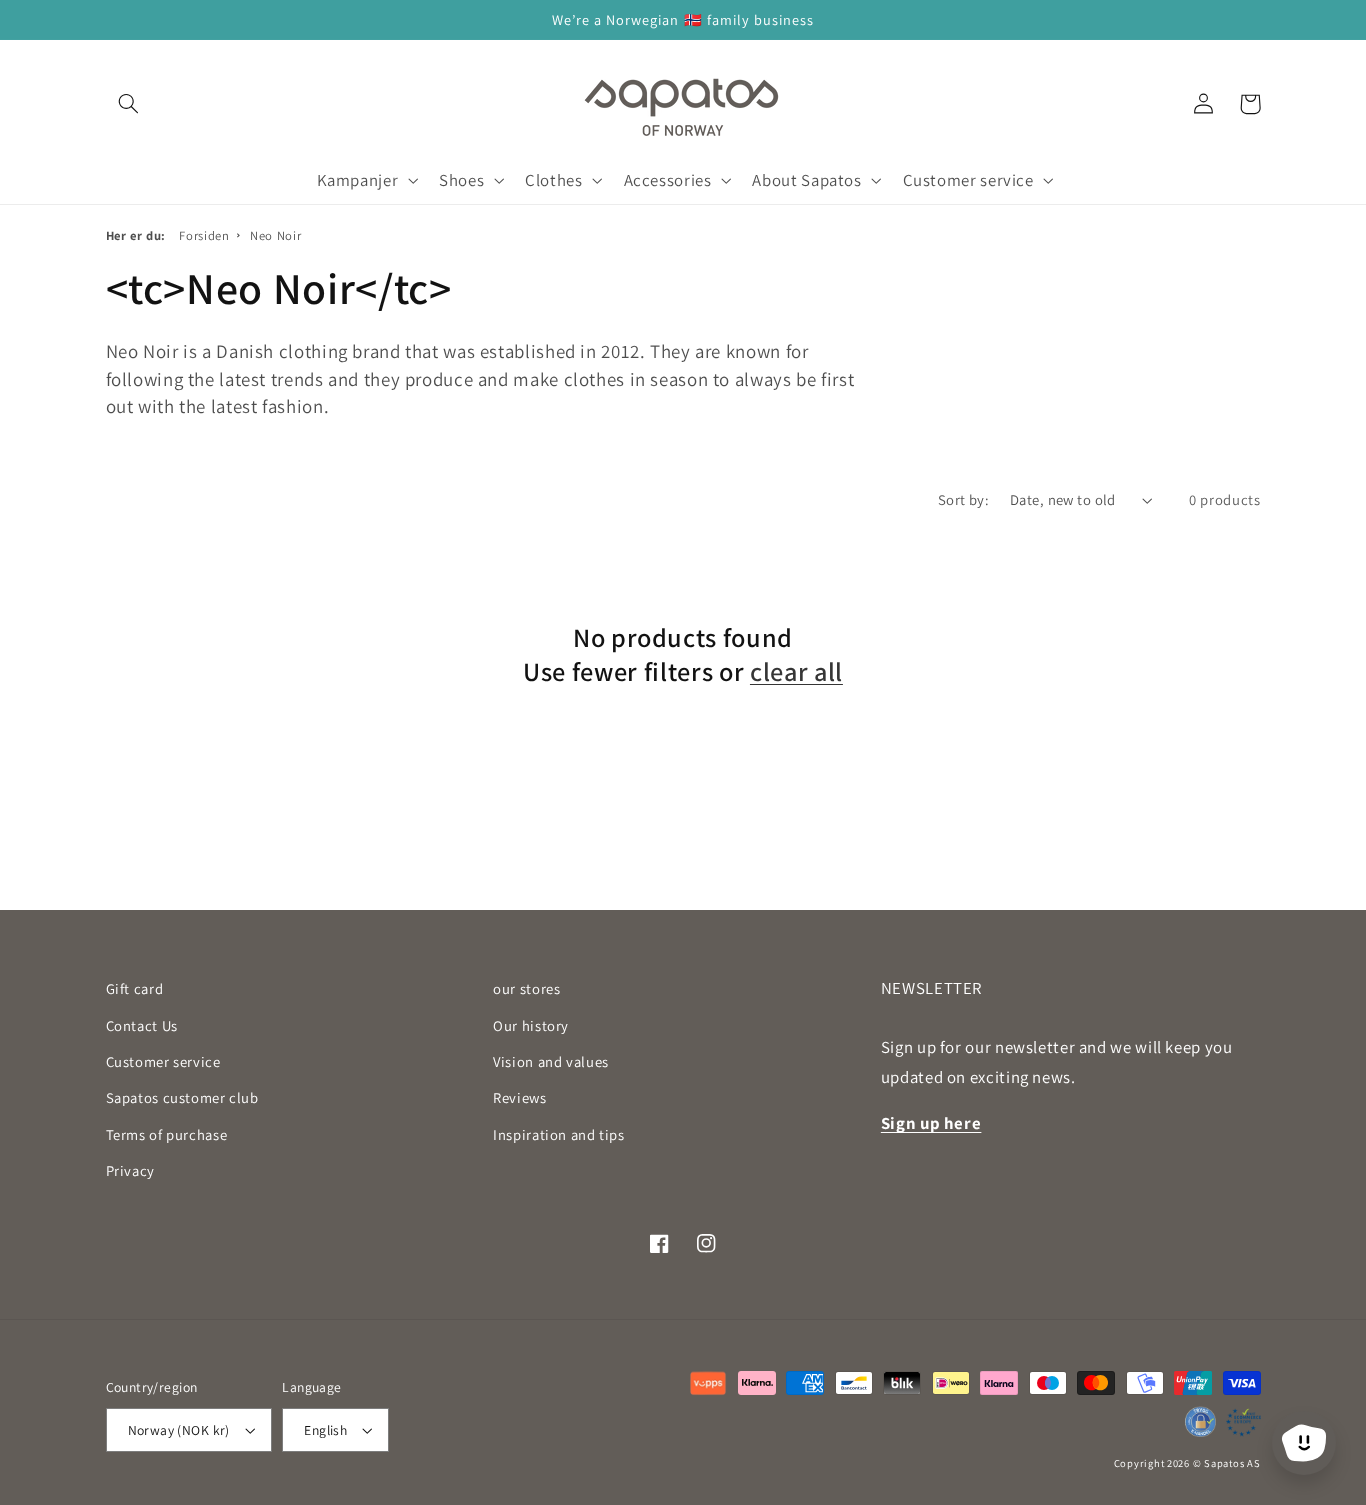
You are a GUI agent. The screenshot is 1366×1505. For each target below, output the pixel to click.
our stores (526, 988)
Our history (531, 1025)
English (325, 1430)
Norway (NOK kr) (179, 1430)
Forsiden (204, 235)
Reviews (519, 1097)
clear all (796, 672)
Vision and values (551, 1061)
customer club (182, 1097)
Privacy (130, 1170)
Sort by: (963, 499)
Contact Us (142, 1025)
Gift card (135, 988)
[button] (129, 104)
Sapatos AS (1232, 1463)
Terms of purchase (167, 1134)
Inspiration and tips (559, 1134)
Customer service (163, 1061)
